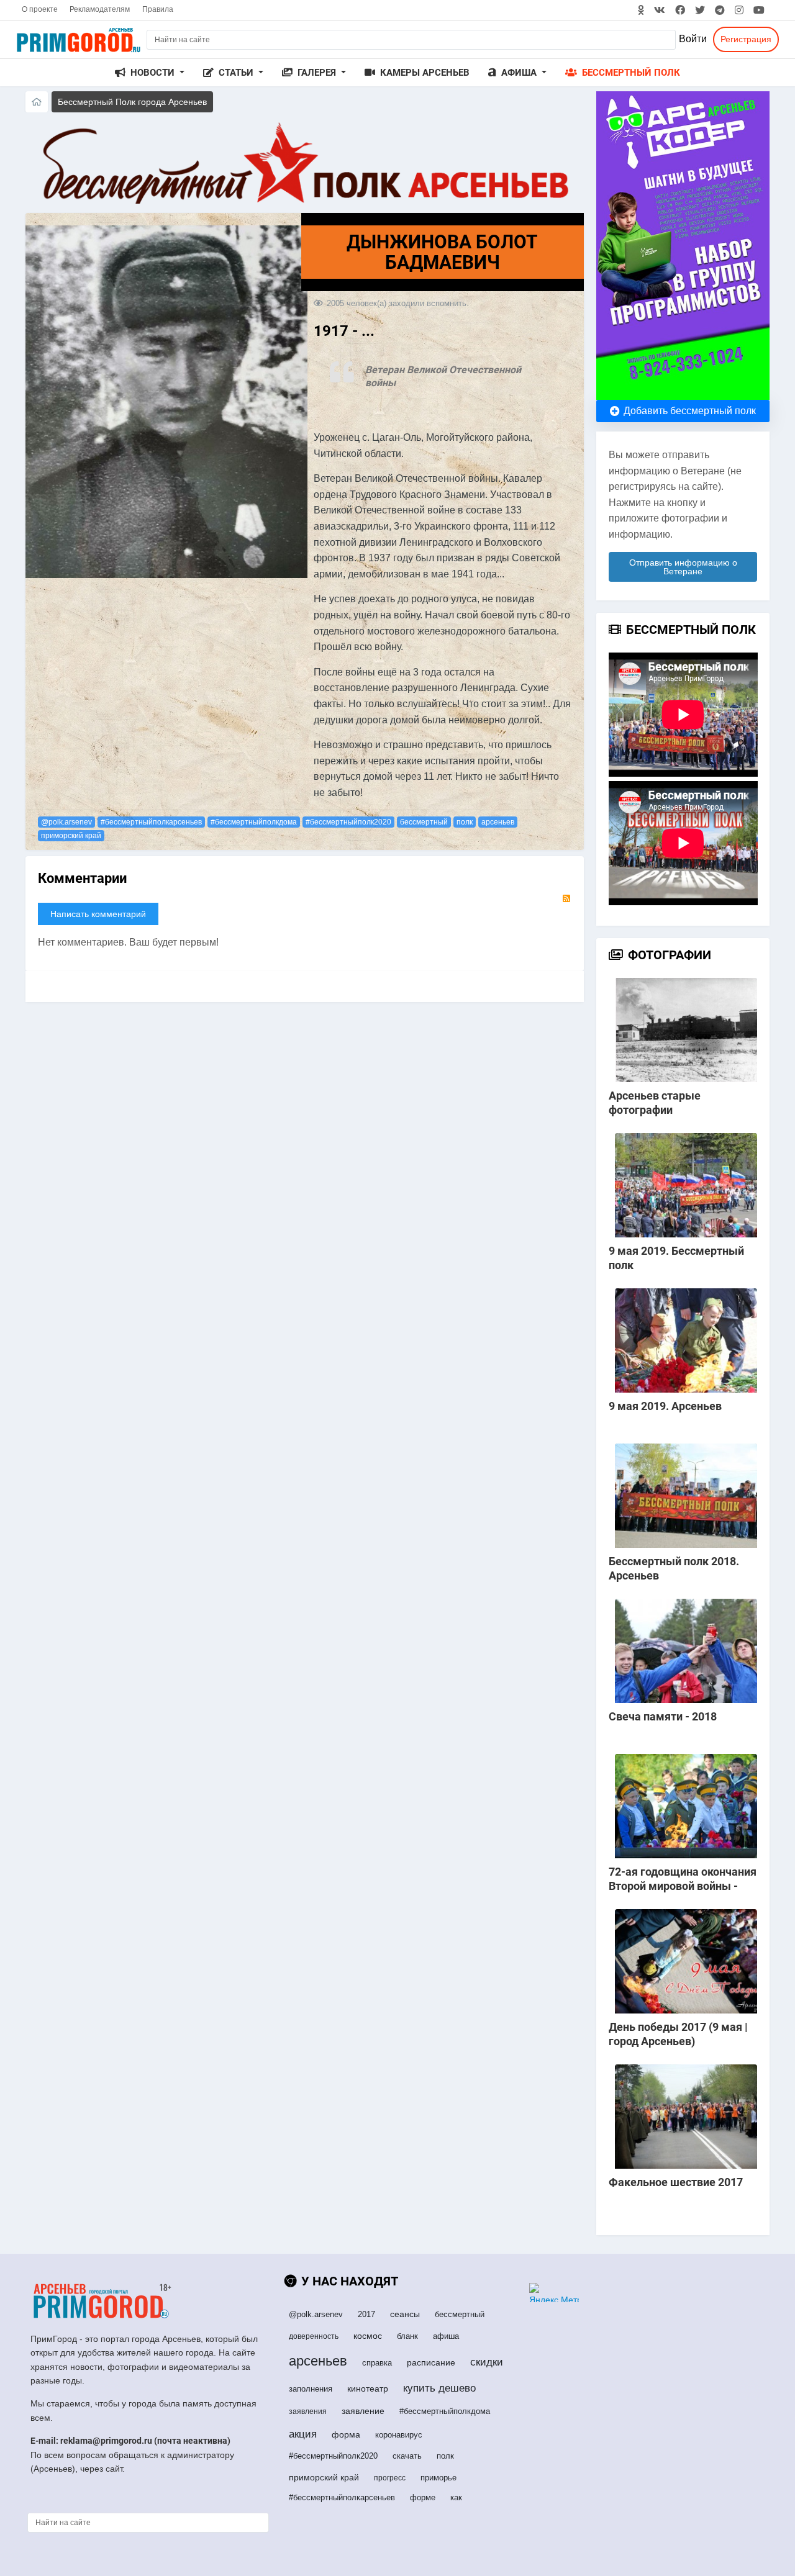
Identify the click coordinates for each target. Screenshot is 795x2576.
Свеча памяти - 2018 (663, 1716)
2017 (366, 2314)
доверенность (314, 2336)
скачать (407, 2456)
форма (346, 2434)
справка (377, 2363)
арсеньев (498, 822)
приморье (438, 2478)
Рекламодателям (100, 9)
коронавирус (399, 2435)
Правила (158, 9)
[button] (150, 73)
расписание (431, 2362)
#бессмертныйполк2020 (348, 822)
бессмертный (424, 822)
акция (303, 2434)
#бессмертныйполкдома (254, 822)
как (456, 2497)
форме (423, 2497)
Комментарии (82, 878)
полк (465, 822)
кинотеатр (368, 2388)
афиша (446, 2336)
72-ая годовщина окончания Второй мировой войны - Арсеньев (683, 1886)
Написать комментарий (98, 914)
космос (368, 2336)
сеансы (405, 2314)
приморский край (71, 836)
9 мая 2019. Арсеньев (665, 1406)
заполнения (311, 2389)
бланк (407, 2336)
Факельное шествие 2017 (676, 2182)
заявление (363, 2411)
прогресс (390, 2478)
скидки (487, 2362)
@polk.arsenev (66, 822)
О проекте (40, 9)
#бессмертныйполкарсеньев (151, 822)
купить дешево (439, 2388)
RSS (566, 898)
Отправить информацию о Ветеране (683, 567)
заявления (308, 2411)
